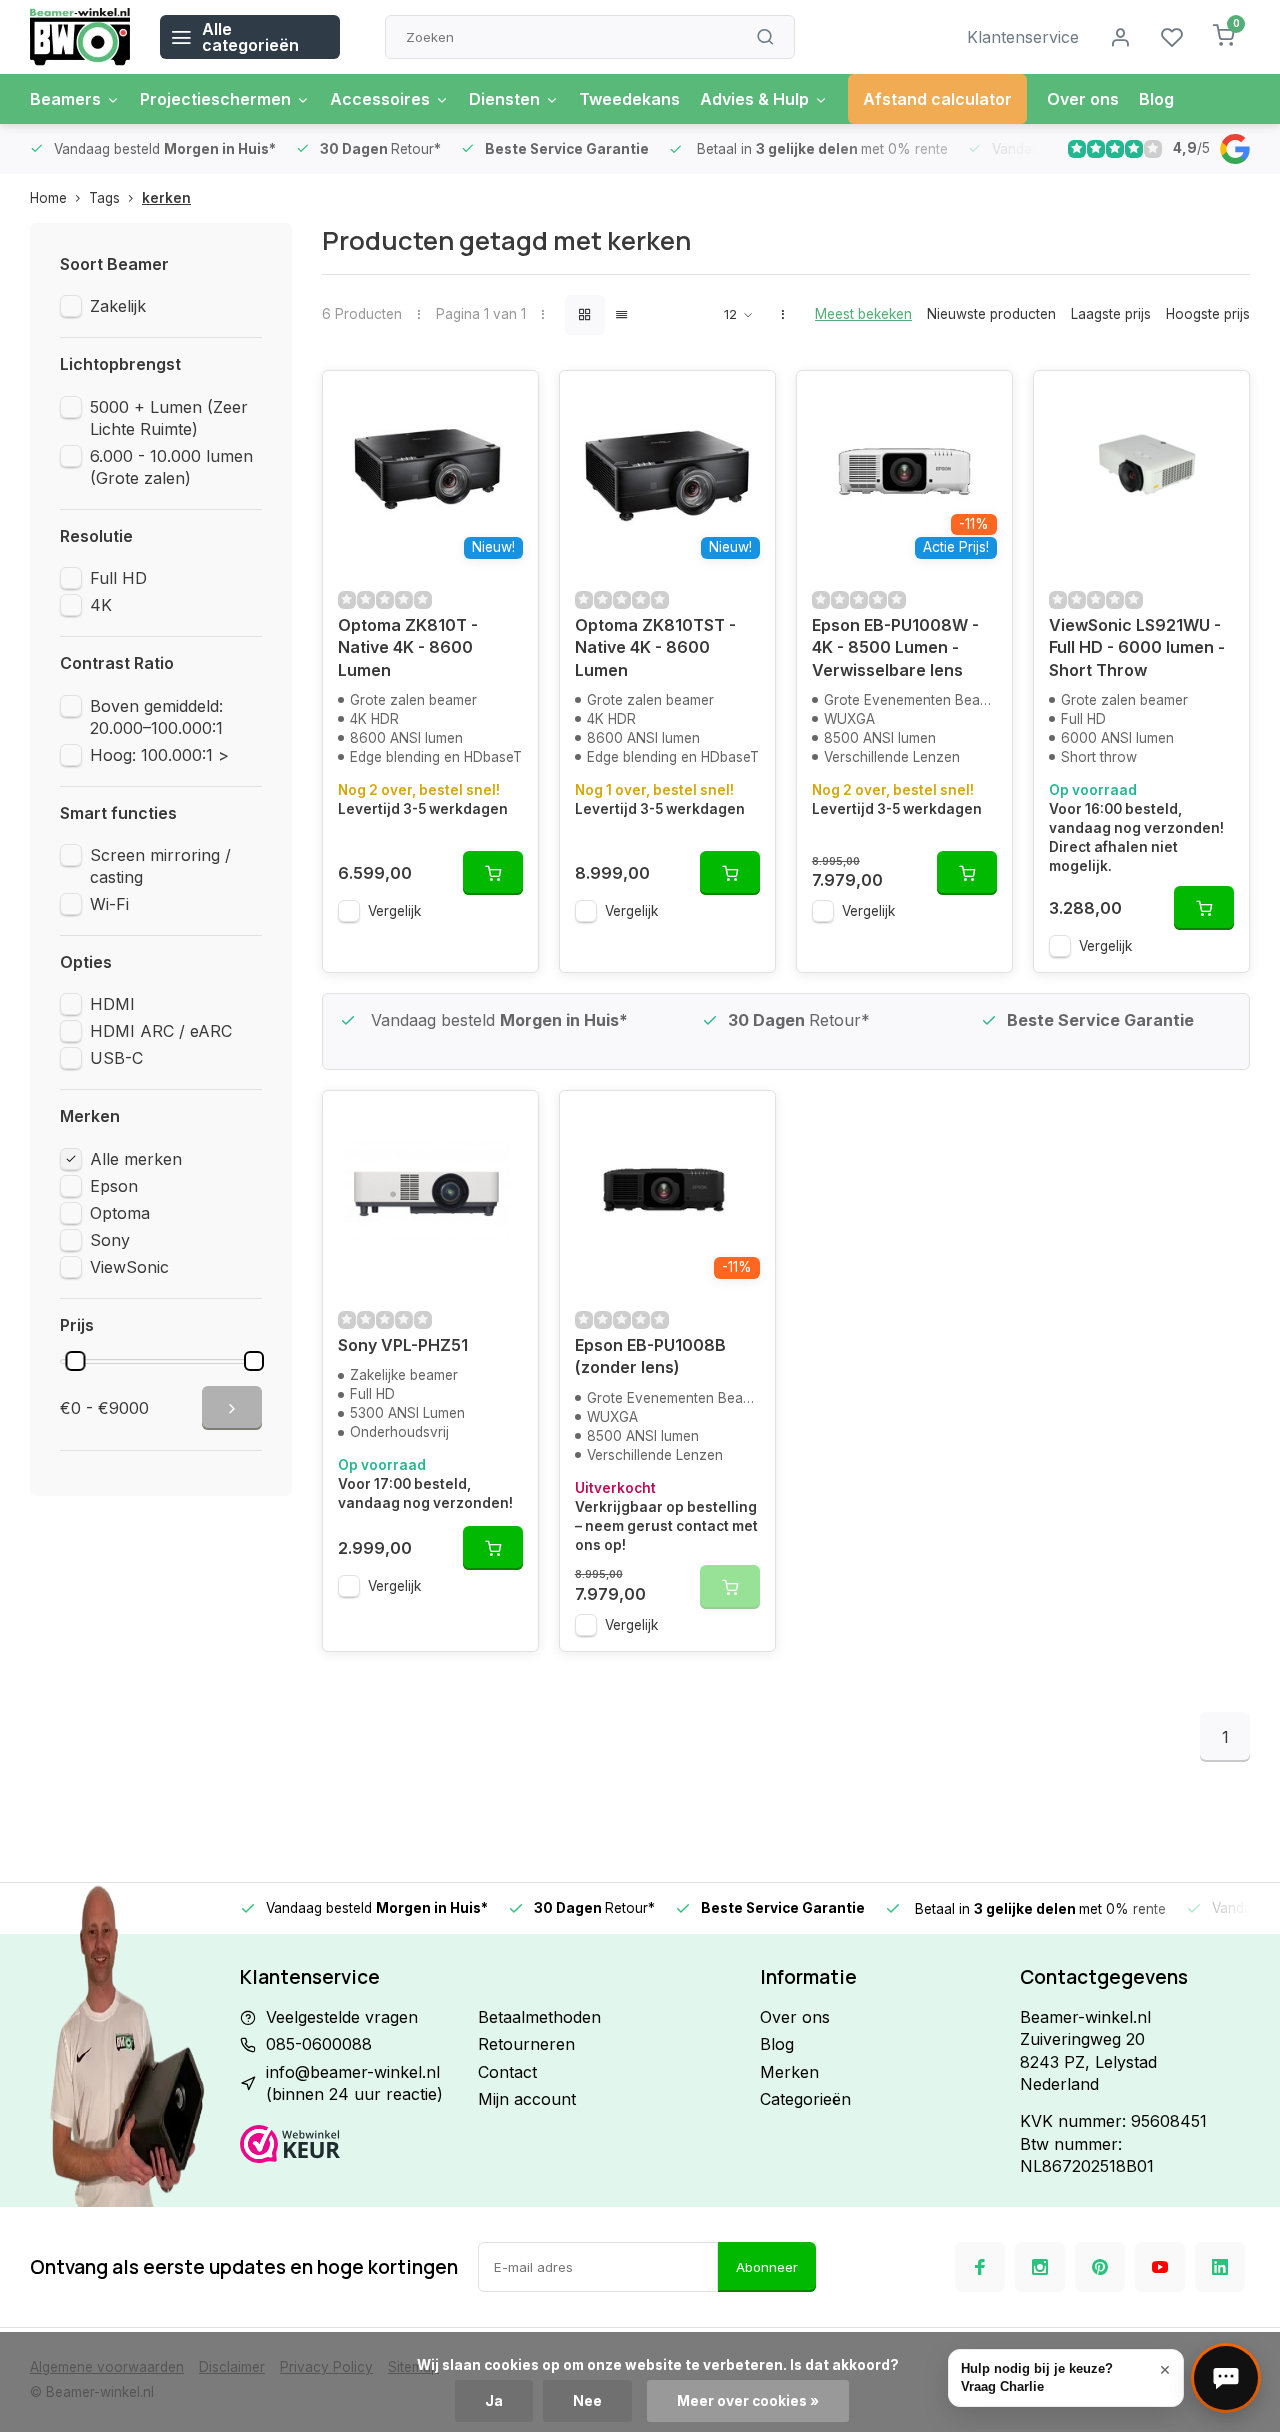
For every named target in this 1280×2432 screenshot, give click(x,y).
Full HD (118, 578)
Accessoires (380, 99)
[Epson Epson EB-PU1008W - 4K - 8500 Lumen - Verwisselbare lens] (904, 471)
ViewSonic (129, 1267)
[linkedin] (1220, 2267)
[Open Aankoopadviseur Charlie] (1226, 2378)
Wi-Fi (109, 904)
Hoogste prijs (1208, 314)
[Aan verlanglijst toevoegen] (508, 401)
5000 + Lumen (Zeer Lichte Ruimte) (169, 418)
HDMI (112, 1004)
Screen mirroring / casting (160, 866)
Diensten (504, 99)
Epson (114, 1186)
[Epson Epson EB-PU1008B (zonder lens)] (667, 1191)
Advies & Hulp (754, 99)
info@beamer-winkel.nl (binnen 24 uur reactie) (354, 2083)
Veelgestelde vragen (342, 2017)
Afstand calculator (937, 99)
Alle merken (136, 1159)
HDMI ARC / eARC (161, 1031)
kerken (166, 198)
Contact (507, 2072)
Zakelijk (118, 306)
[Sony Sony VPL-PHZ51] (430, 1191)
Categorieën (805, 2099)
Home (48, 198)
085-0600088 (319, 2044)
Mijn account (527, 2099)
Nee (587, 2401)
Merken (789, 2072)
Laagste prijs (1111, 314)
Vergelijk (394, 911)
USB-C (116, 1058)
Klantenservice (1023, 37)
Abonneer (767, 2267)
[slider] (75, 1361)
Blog (1156, 99)
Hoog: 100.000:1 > (159, 755)
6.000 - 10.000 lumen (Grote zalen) (171, 467)
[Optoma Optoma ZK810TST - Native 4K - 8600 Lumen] (667, 471)
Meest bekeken (863, 314)
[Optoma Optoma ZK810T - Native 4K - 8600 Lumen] (430, 471)
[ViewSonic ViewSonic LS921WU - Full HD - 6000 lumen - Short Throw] (1141, 471)
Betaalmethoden (539, 2017)
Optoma (120, 1213)
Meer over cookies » (748, 2401)
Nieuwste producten (991, 314)
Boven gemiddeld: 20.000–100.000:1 (156, 717)
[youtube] (1160, 2267)
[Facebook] (980, 2267)
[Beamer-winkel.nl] (80, 37)
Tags (104, 198)
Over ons (1083, 99)
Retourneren (526, 2044)
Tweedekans (629, 99)
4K (101, 605)
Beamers (65, 99)
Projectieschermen (215, 99)
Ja (494, 2401)
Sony (110, 1240)
